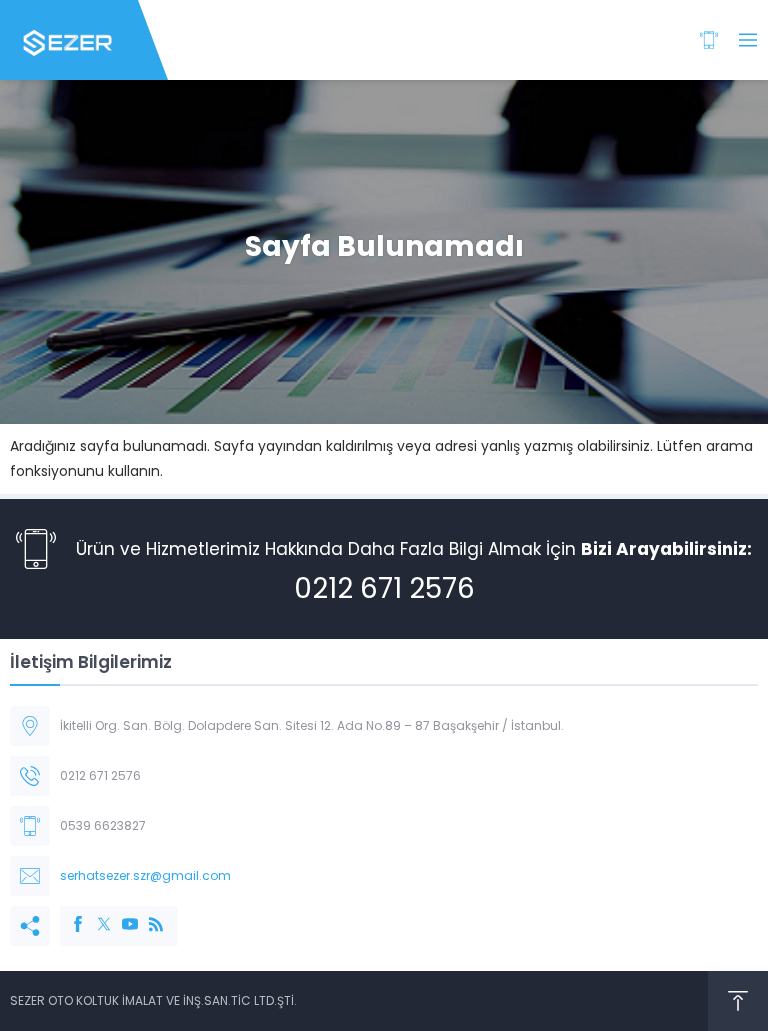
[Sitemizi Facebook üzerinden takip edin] (68, 914)
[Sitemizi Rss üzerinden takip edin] (146, 914)
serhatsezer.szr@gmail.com (145, 875)
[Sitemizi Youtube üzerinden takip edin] (120, 914)
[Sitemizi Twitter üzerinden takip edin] (94, 914)
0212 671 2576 (384, 588)
